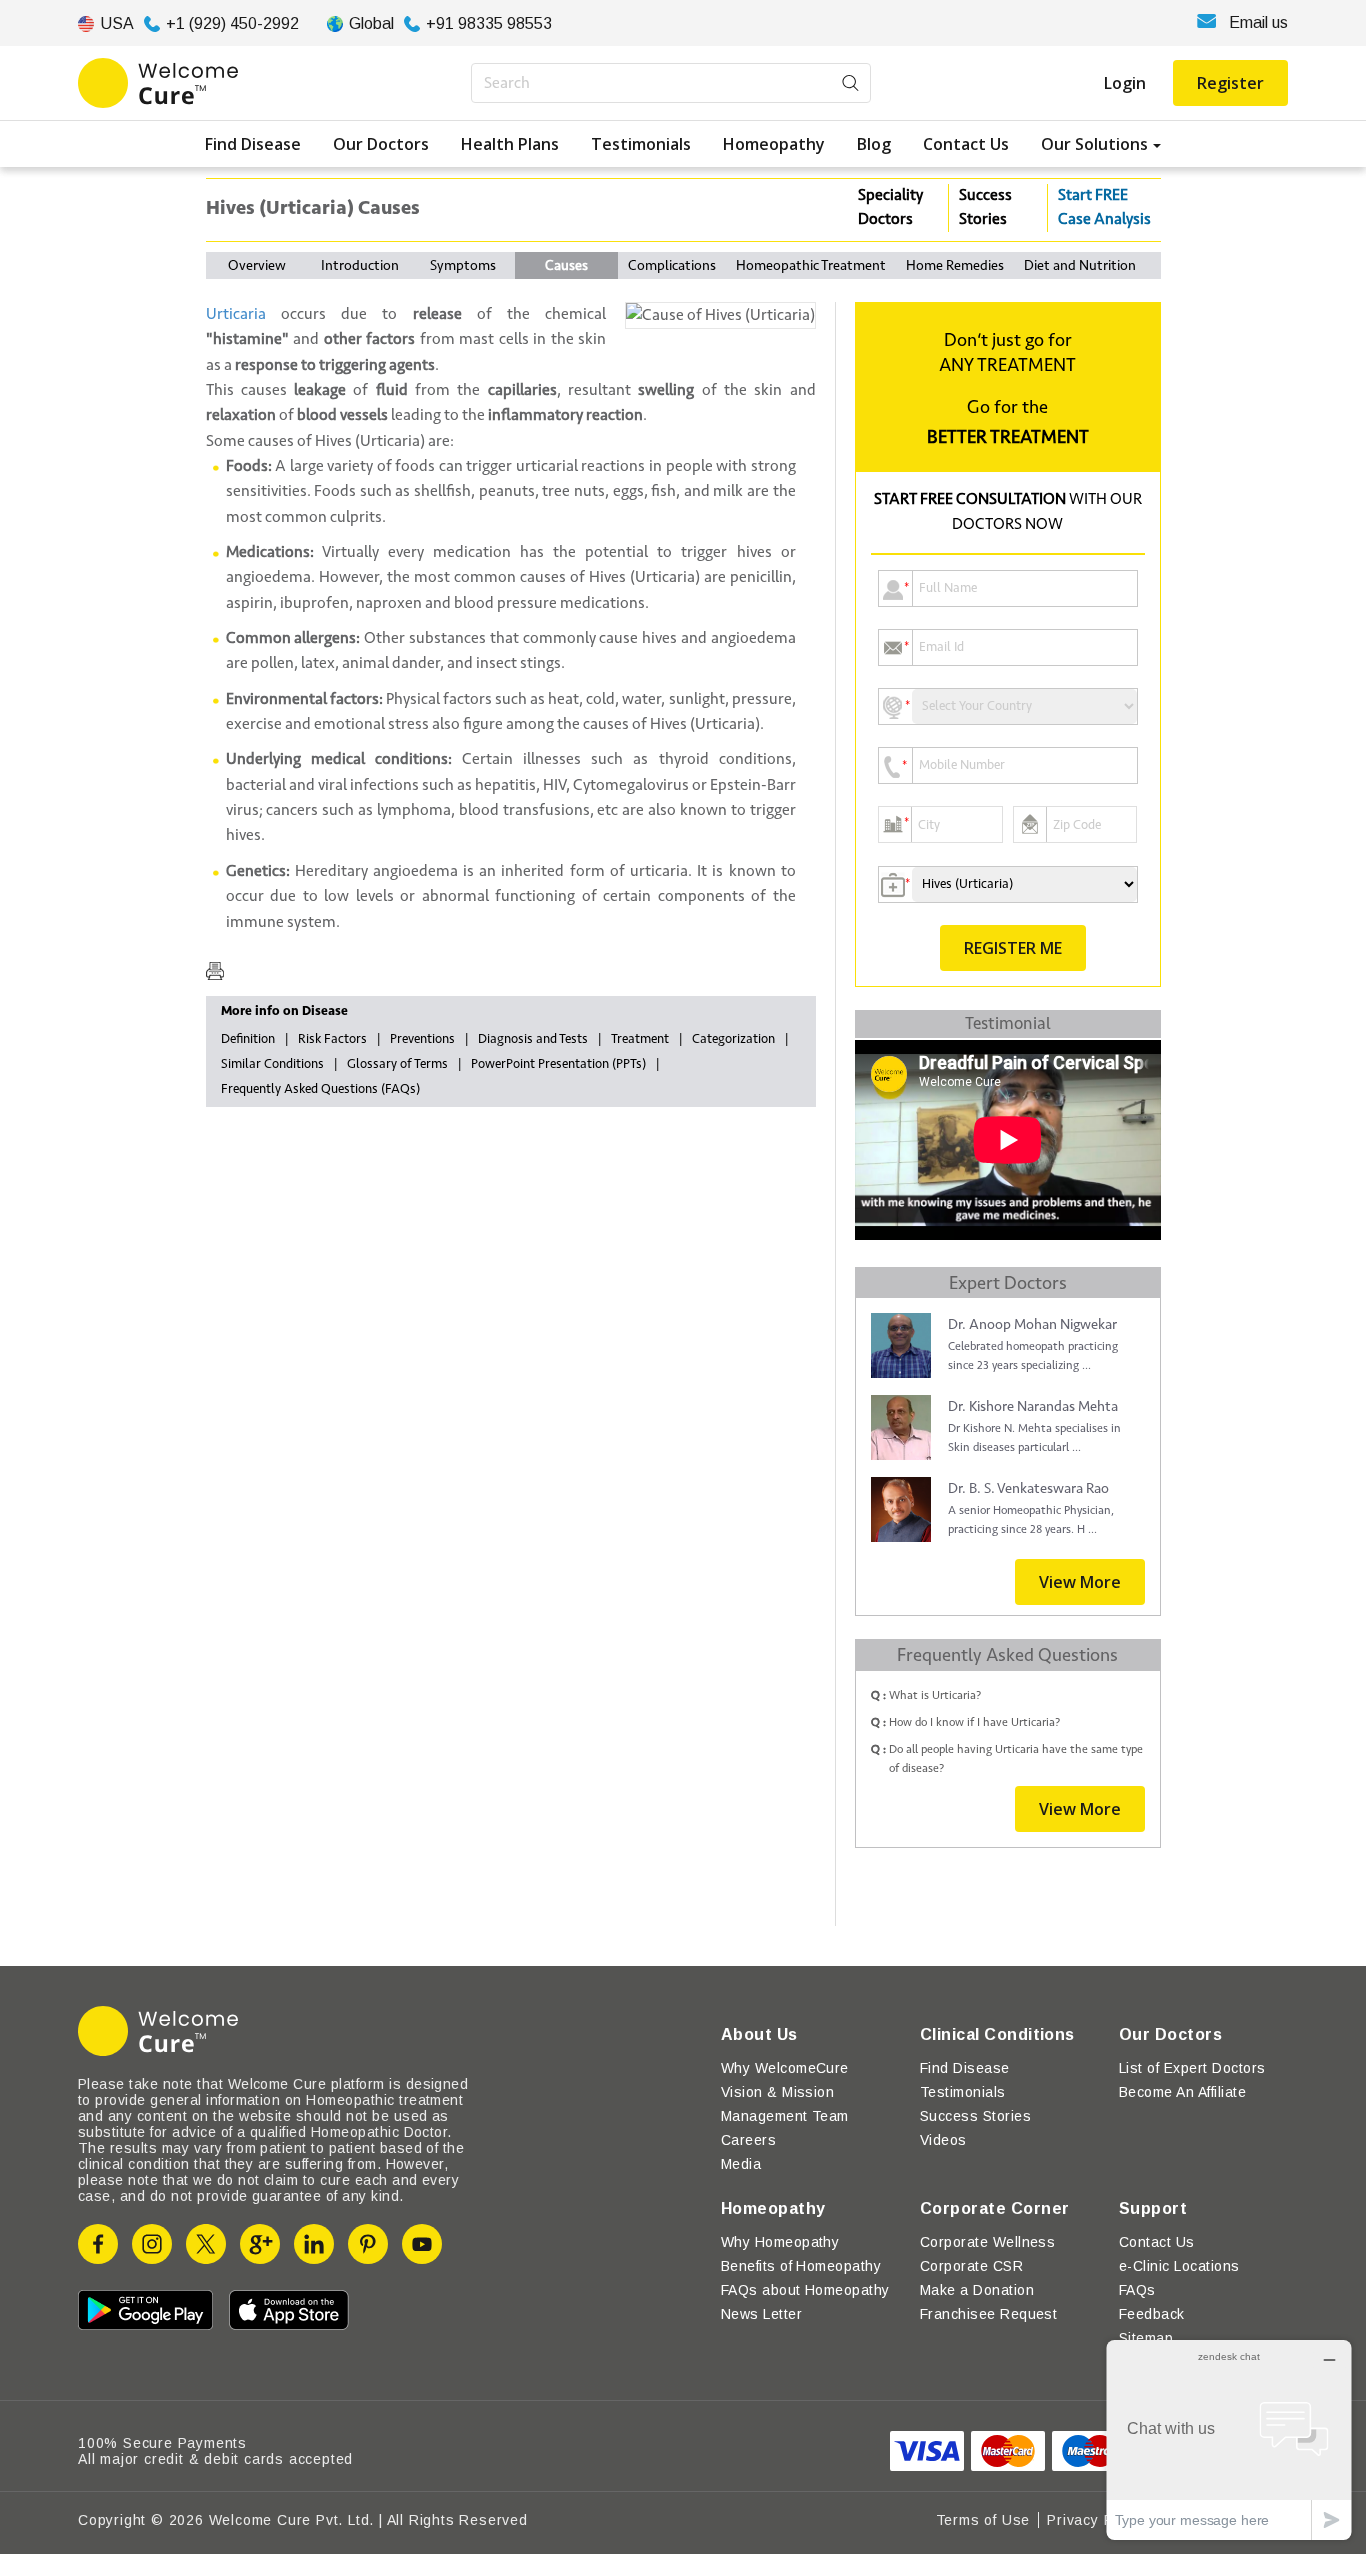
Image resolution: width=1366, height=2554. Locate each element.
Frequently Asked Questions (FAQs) (320, 1089)
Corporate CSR (971, 2266)
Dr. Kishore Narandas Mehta (1033, 1406)
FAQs (1137, 2290)
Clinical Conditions (997, 2034)
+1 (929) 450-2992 (232, 23)
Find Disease (253, 144)
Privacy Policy (1096, 2520)
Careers (748, 2140)
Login (1125, 83)
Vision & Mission (778, 2092)
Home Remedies (955, 265)
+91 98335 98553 (489, 23)
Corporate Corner (995, 2208)
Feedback (1152, 2314)
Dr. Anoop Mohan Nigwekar (1032, 1324)
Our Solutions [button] (1094, 144)
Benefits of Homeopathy (801, 2266)
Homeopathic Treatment (811, 265)
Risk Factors (332, 1039)
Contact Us (966, 144)
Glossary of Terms (397, 1064)
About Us (759, 2034)
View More (1080, 1582)
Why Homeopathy (780, 2242)
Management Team (785, 2116)
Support (1153, 2208)
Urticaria (236, 314)
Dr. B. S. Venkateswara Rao (1028, 1488)
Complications (672, 265)
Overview (257, 265)
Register (1230, 83)
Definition (248, 1039)
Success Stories (985, 207)
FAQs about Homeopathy (805, 2290)
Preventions (422, 1039)
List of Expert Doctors (1192, 2068)
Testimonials (641, 144)
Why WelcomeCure (785, 2068)
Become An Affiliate (1182, 2092)
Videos (943, 2140)
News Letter (761, 2314)
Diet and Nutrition (1080, 265)
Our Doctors (381, 144)
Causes (566, 265)
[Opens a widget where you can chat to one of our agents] (1229, 2439)
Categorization (733, 1039)
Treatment (640, 1039)
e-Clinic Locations (1179, 2266)
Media (741, 2164)
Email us (1258, 22)
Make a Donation (977, 2290)
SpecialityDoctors (890, 207)
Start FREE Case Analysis (1104, 207)
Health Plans (510, 144)
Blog (874, 144)
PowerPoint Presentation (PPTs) (558, 1064)
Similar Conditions (272, 1064)
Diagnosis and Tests (533, 1039)
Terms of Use (983, 2520)
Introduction (360, 265)
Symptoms (463, 265)
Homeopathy (774, 144)
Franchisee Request (989, 2314)
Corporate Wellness (988, 2242)
